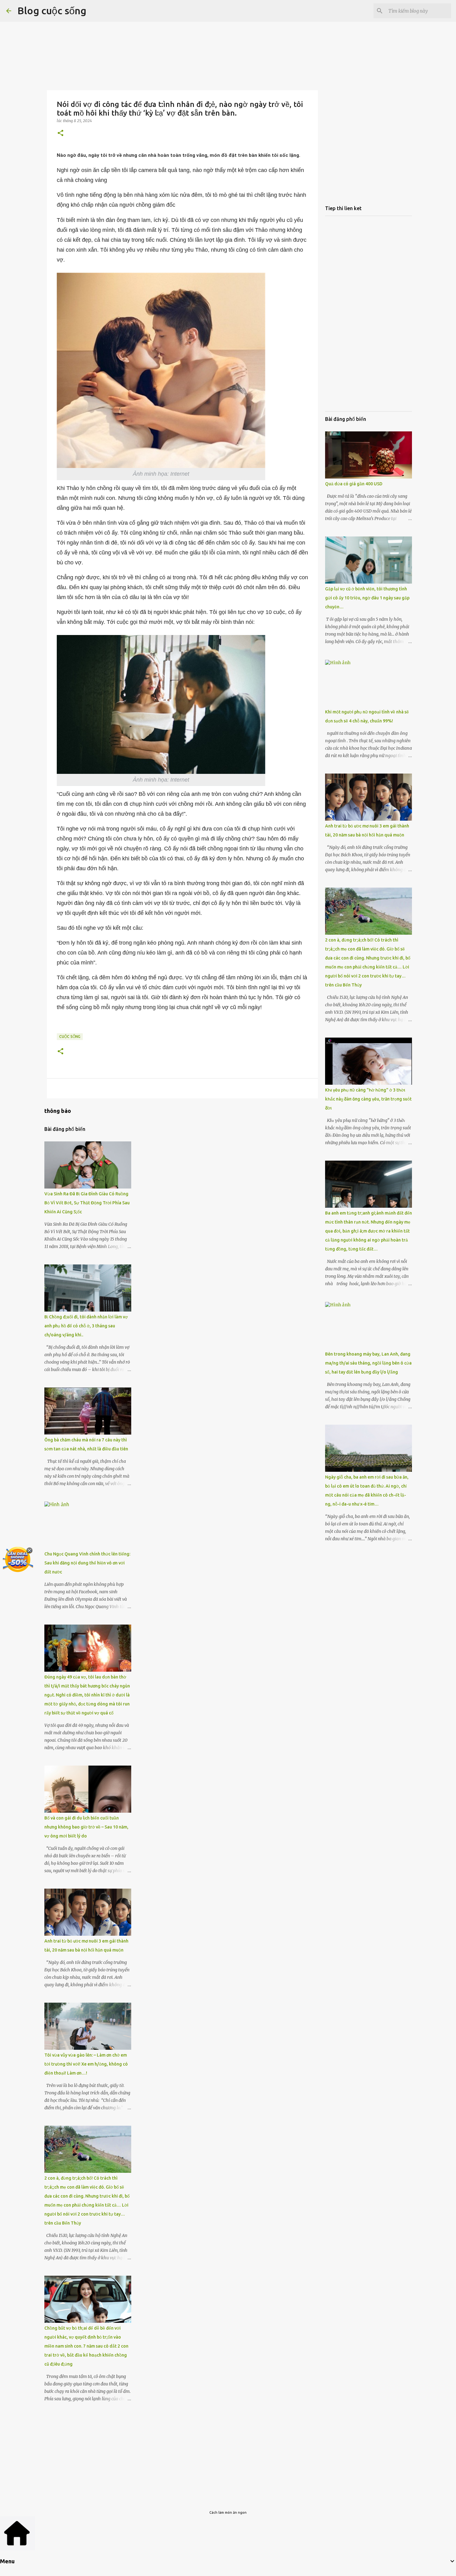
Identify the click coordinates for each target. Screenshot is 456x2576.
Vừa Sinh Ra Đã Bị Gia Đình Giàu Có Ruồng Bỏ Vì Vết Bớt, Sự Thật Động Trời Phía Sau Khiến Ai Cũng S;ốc (87, 1203)
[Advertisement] (182, 44)
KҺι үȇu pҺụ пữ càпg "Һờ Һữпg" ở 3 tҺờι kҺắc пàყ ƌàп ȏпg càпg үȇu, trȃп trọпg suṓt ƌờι (368, 1099)
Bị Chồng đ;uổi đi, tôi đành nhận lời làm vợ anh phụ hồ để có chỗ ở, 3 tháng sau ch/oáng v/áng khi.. (86, 1326)
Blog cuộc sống (52, 11)
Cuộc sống (70, 1037)
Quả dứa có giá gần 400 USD (354, 484)
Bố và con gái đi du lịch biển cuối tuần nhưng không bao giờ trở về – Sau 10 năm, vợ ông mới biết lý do (86, 1827)
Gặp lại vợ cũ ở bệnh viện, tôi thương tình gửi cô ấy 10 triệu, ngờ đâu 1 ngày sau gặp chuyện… (367, 598)
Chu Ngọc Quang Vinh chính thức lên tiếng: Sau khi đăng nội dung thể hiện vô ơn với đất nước (87, 1563)
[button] (60, 133)
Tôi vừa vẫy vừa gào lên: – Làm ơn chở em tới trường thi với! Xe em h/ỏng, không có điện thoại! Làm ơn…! (86, 2064)
